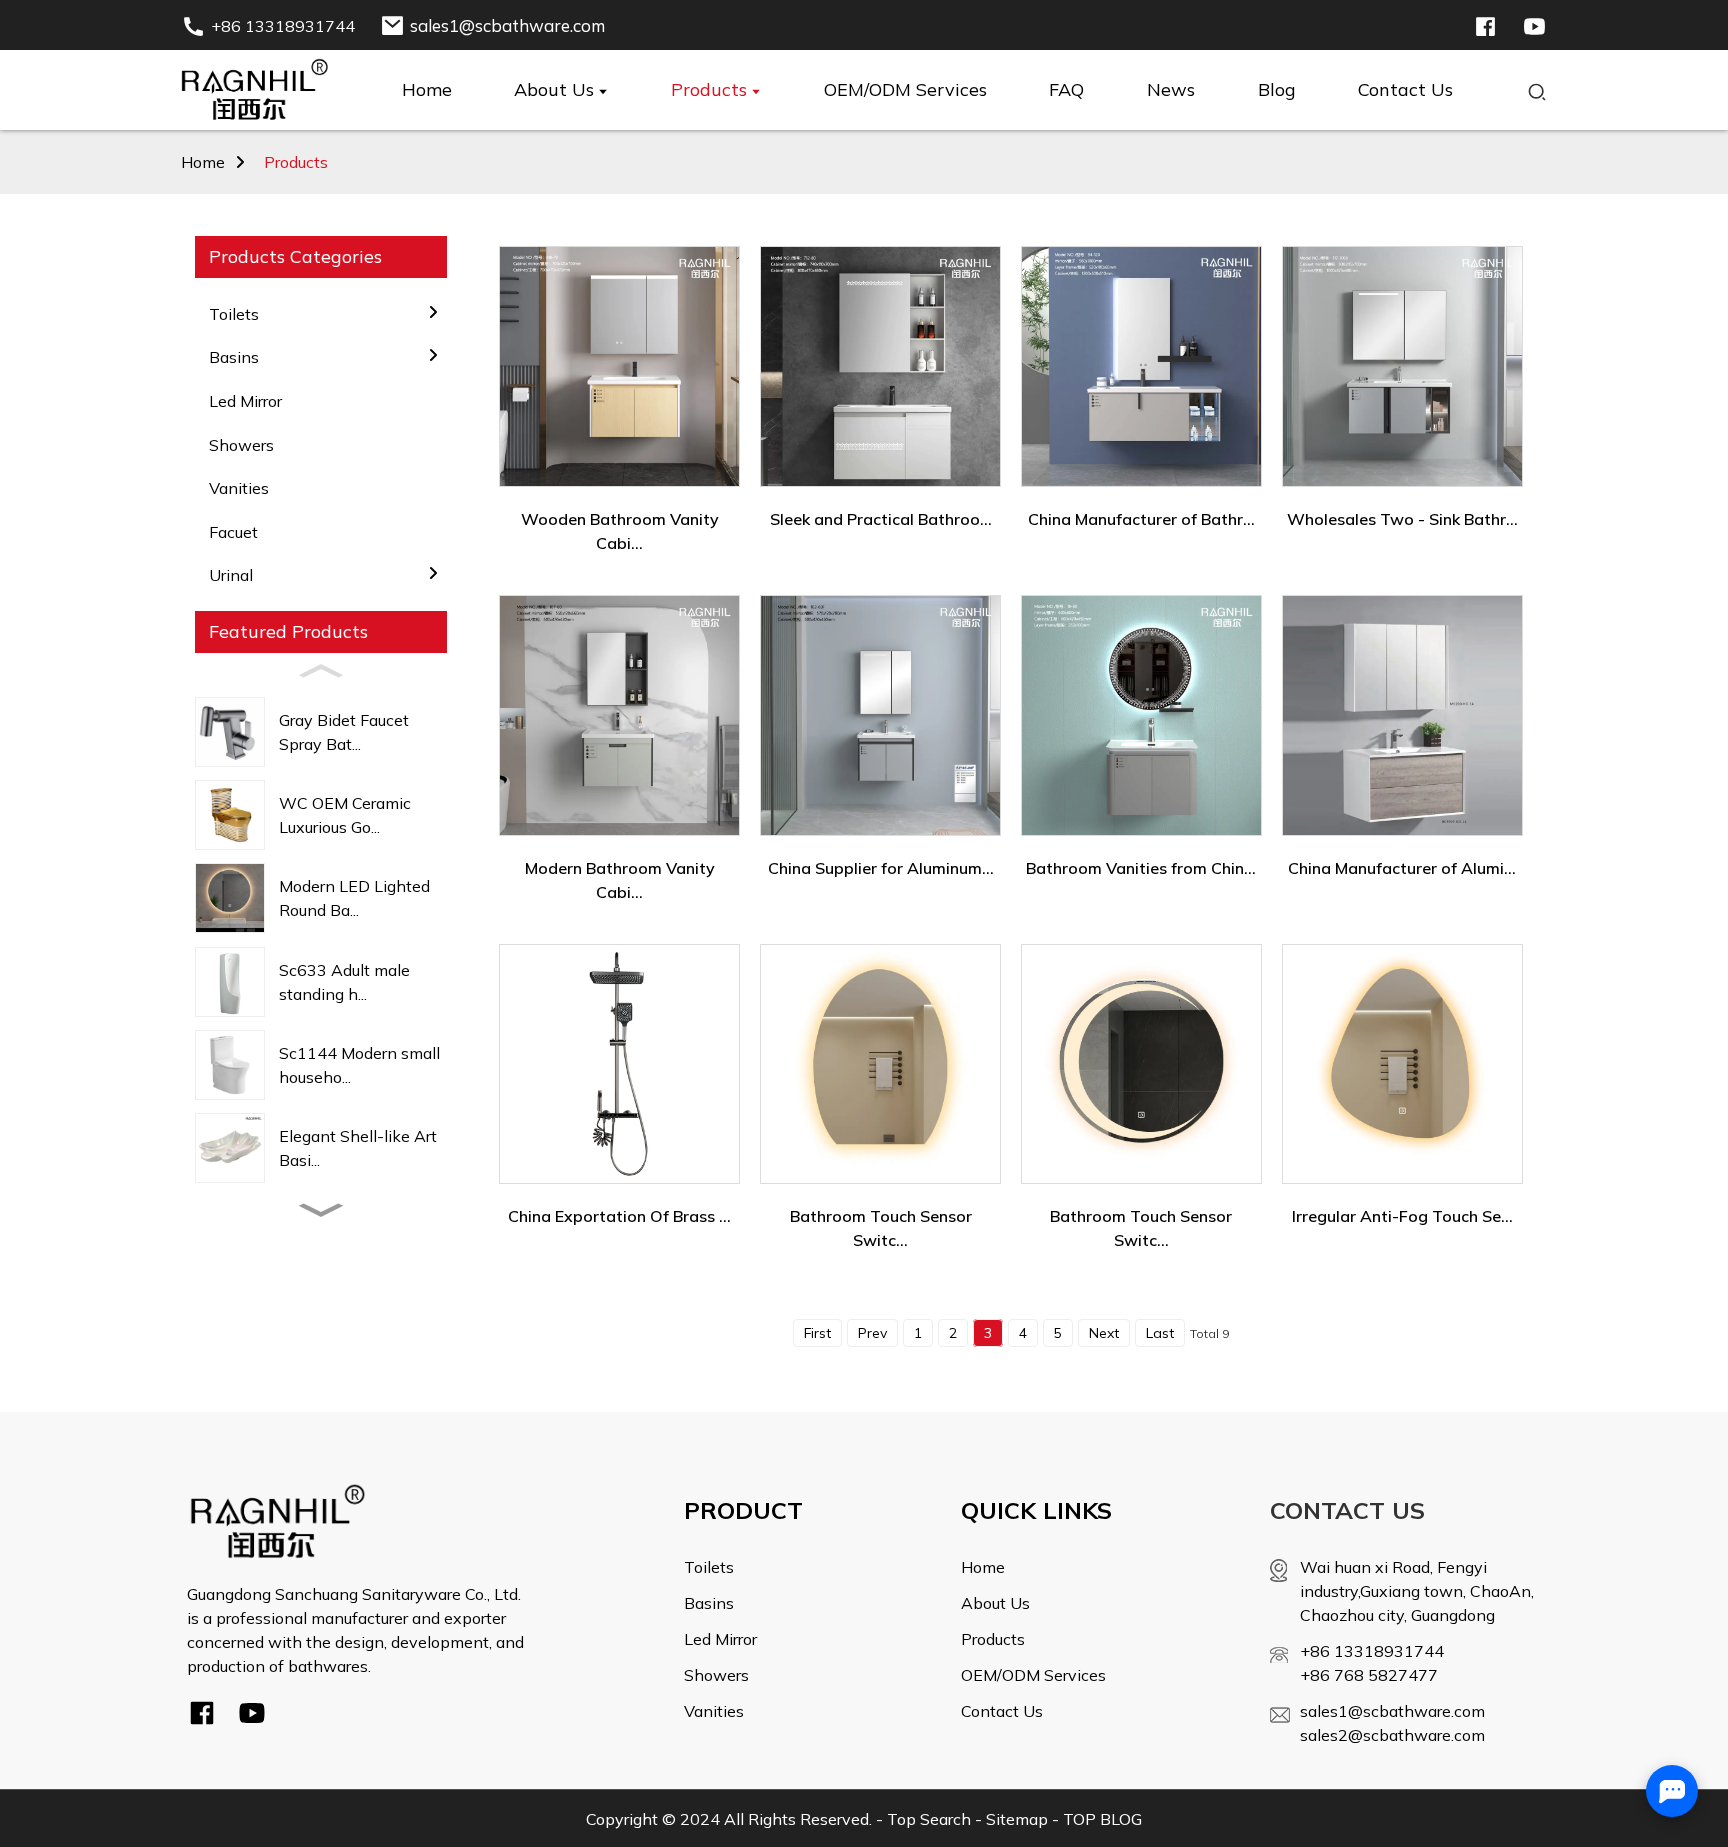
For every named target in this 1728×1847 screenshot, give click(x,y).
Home (203, 162)
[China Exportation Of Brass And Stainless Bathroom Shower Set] (619, 1063)
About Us (995, 1603)
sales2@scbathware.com (1392, 1735)
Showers (241, 445)
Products (296, 162)
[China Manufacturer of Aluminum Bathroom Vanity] (1402, 715)
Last (1160, 1333)
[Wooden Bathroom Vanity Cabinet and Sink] (619, 366)
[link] (277, 1520)
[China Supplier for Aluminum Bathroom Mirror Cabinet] (880, 715)
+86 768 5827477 (1369, 1675)
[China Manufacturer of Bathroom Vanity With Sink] (1141, 366)
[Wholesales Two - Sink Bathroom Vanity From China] (1402, 366)
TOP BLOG (1102, 1819)
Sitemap (1017, 1819)
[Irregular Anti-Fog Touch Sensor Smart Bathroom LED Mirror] (1402, 1063)
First (817, 1333)
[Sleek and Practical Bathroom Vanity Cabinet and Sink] (880, 366)
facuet (233, 532)
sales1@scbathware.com (1392, 1711)
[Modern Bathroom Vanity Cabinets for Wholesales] (619, 715)
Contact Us (1002, 1711)
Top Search (929, 1819)
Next (1104, 1333)
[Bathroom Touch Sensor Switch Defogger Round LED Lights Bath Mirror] (880, 1063)
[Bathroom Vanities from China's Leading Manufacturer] (1141, 715)
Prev (872, 1333)
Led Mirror (245, 401)
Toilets (709, 1567)
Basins (709, 1603)
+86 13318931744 (1372, 1651)
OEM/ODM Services (1033, 1675)
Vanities (239, 488)
